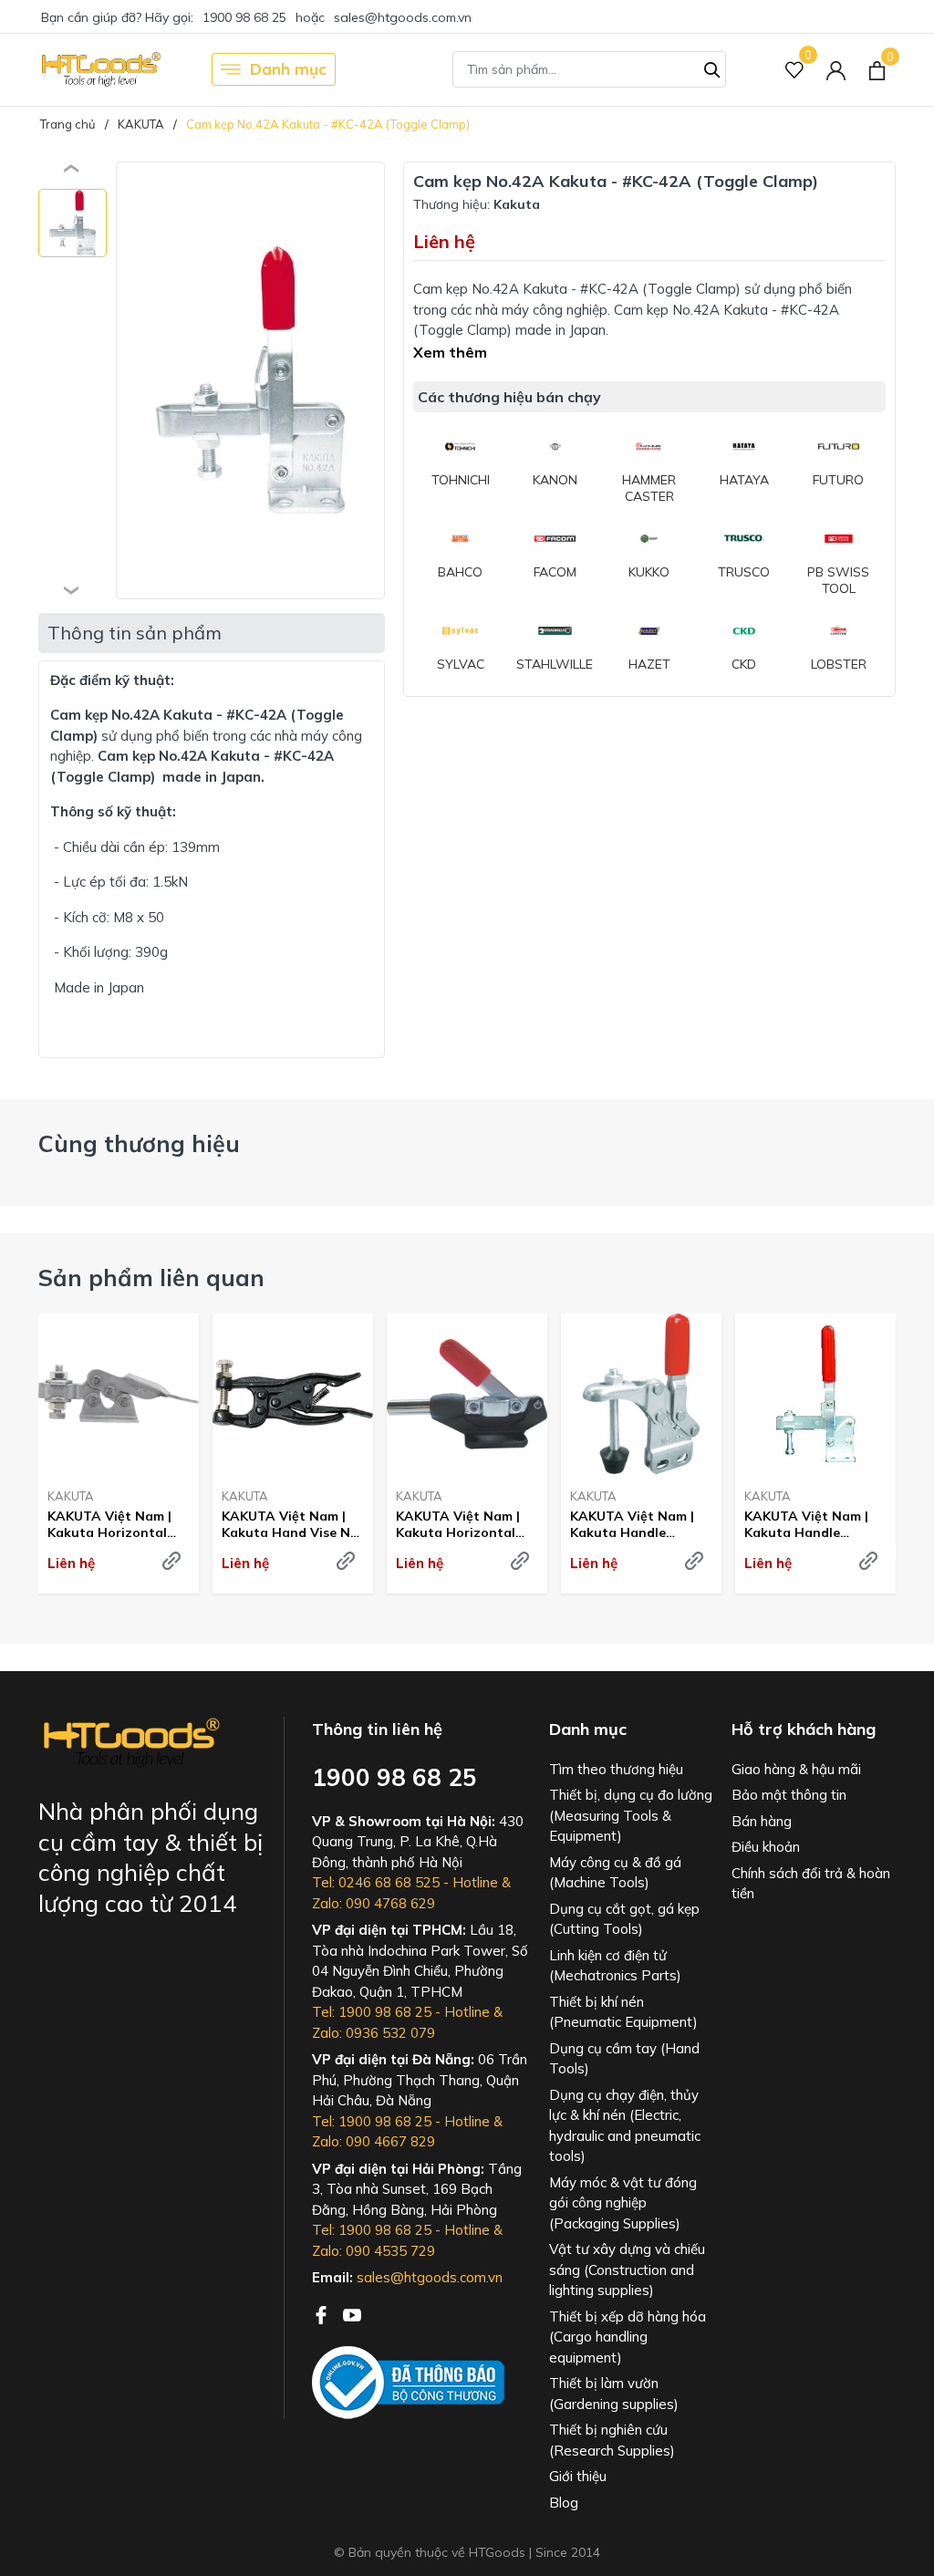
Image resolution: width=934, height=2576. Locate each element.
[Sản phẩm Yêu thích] (795, 70)
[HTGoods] (100, 69)
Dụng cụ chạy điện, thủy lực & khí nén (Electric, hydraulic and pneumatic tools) (625, 2126)
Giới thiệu (578, 2476)
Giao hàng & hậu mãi (796, 1769)
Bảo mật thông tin (789, 1795)
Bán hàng (762, 1821)
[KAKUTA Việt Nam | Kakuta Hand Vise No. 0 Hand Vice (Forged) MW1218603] (293, 1394)
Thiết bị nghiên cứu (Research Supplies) (612, 2440)
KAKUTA (71, 1496)
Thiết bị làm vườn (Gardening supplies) (614, 2394)
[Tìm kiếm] (712, 68)
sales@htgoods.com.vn (403, 17)
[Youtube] (352, 2313)
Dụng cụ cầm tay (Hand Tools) (624, 2059)
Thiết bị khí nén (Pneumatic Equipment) (623, 2012)
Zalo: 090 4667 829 (374, 2141)
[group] (250, 380)
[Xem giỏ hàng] (877, 69)
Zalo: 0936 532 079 (374, 2033)
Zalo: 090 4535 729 (374, 2251)
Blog (564, 2503)
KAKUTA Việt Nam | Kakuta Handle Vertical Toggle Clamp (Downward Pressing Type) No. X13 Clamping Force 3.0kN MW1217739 (815, 1524)
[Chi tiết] (171, 1561)
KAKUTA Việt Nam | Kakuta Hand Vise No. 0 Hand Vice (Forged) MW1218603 (292, 1524)
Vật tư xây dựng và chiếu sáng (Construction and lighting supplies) (627, 2270)
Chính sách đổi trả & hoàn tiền (811, 1884)
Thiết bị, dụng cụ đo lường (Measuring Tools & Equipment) (631, 1815)
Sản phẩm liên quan (151, 1278)
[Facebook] (323, 2313)
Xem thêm (450, 352)
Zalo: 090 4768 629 (374, 1903)
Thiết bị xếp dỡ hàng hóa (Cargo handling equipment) (628, 2337)
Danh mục (288, 69)
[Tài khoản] (836, 70)
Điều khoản (766, 1847)
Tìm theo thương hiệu (616, 1769)
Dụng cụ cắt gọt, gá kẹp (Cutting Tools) (624, 1919)
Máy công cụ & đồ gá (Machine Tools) (615, 1873)
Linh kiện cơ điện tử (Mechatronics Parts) (615, 1966)
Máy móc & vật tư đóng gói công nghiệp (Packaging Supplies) (623, 2203)
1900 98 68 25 (244, 17)
